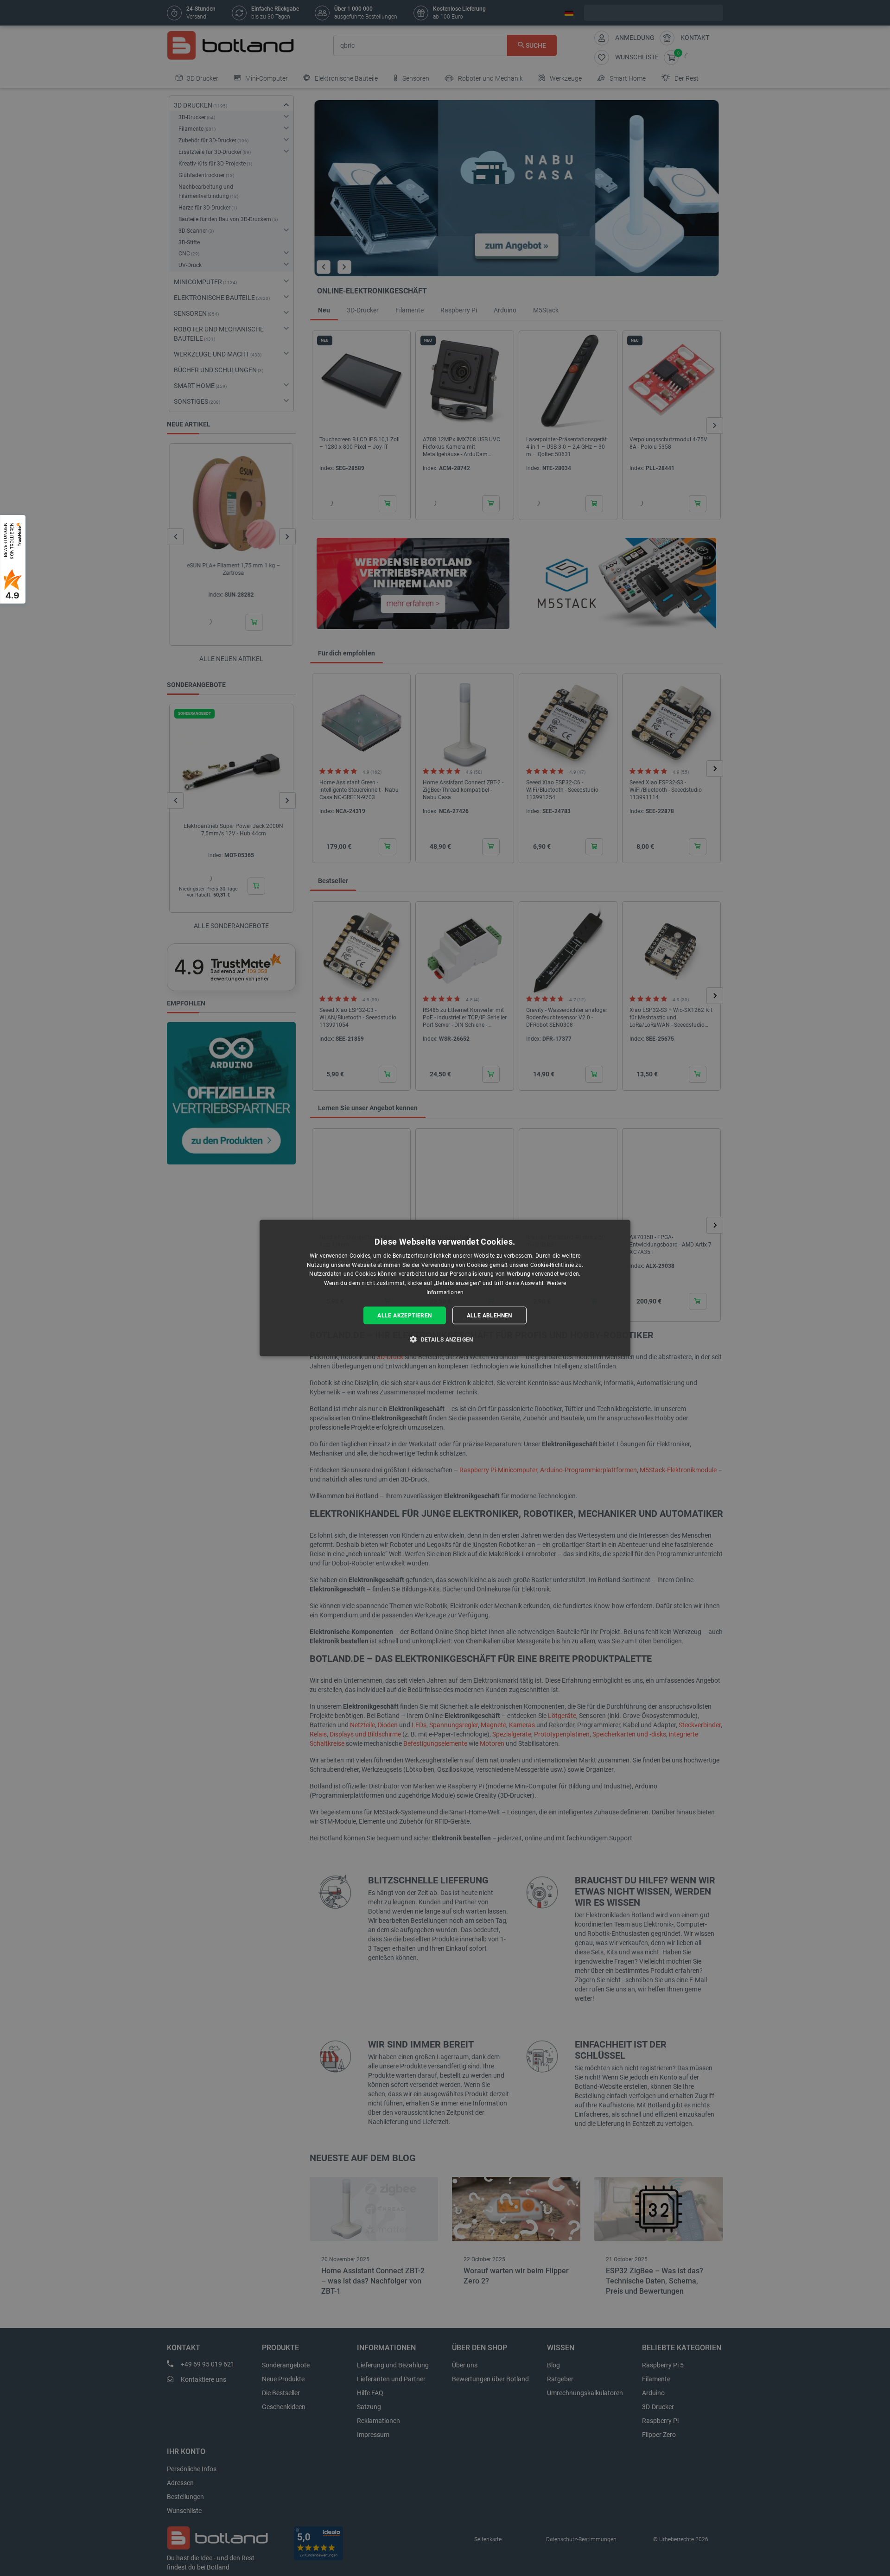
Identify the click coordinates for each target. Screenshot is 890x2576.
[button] (445, 1339)
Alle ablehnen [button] (489, 1315)
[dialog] (445, 1288)
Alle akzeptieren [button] (404, 1315)
